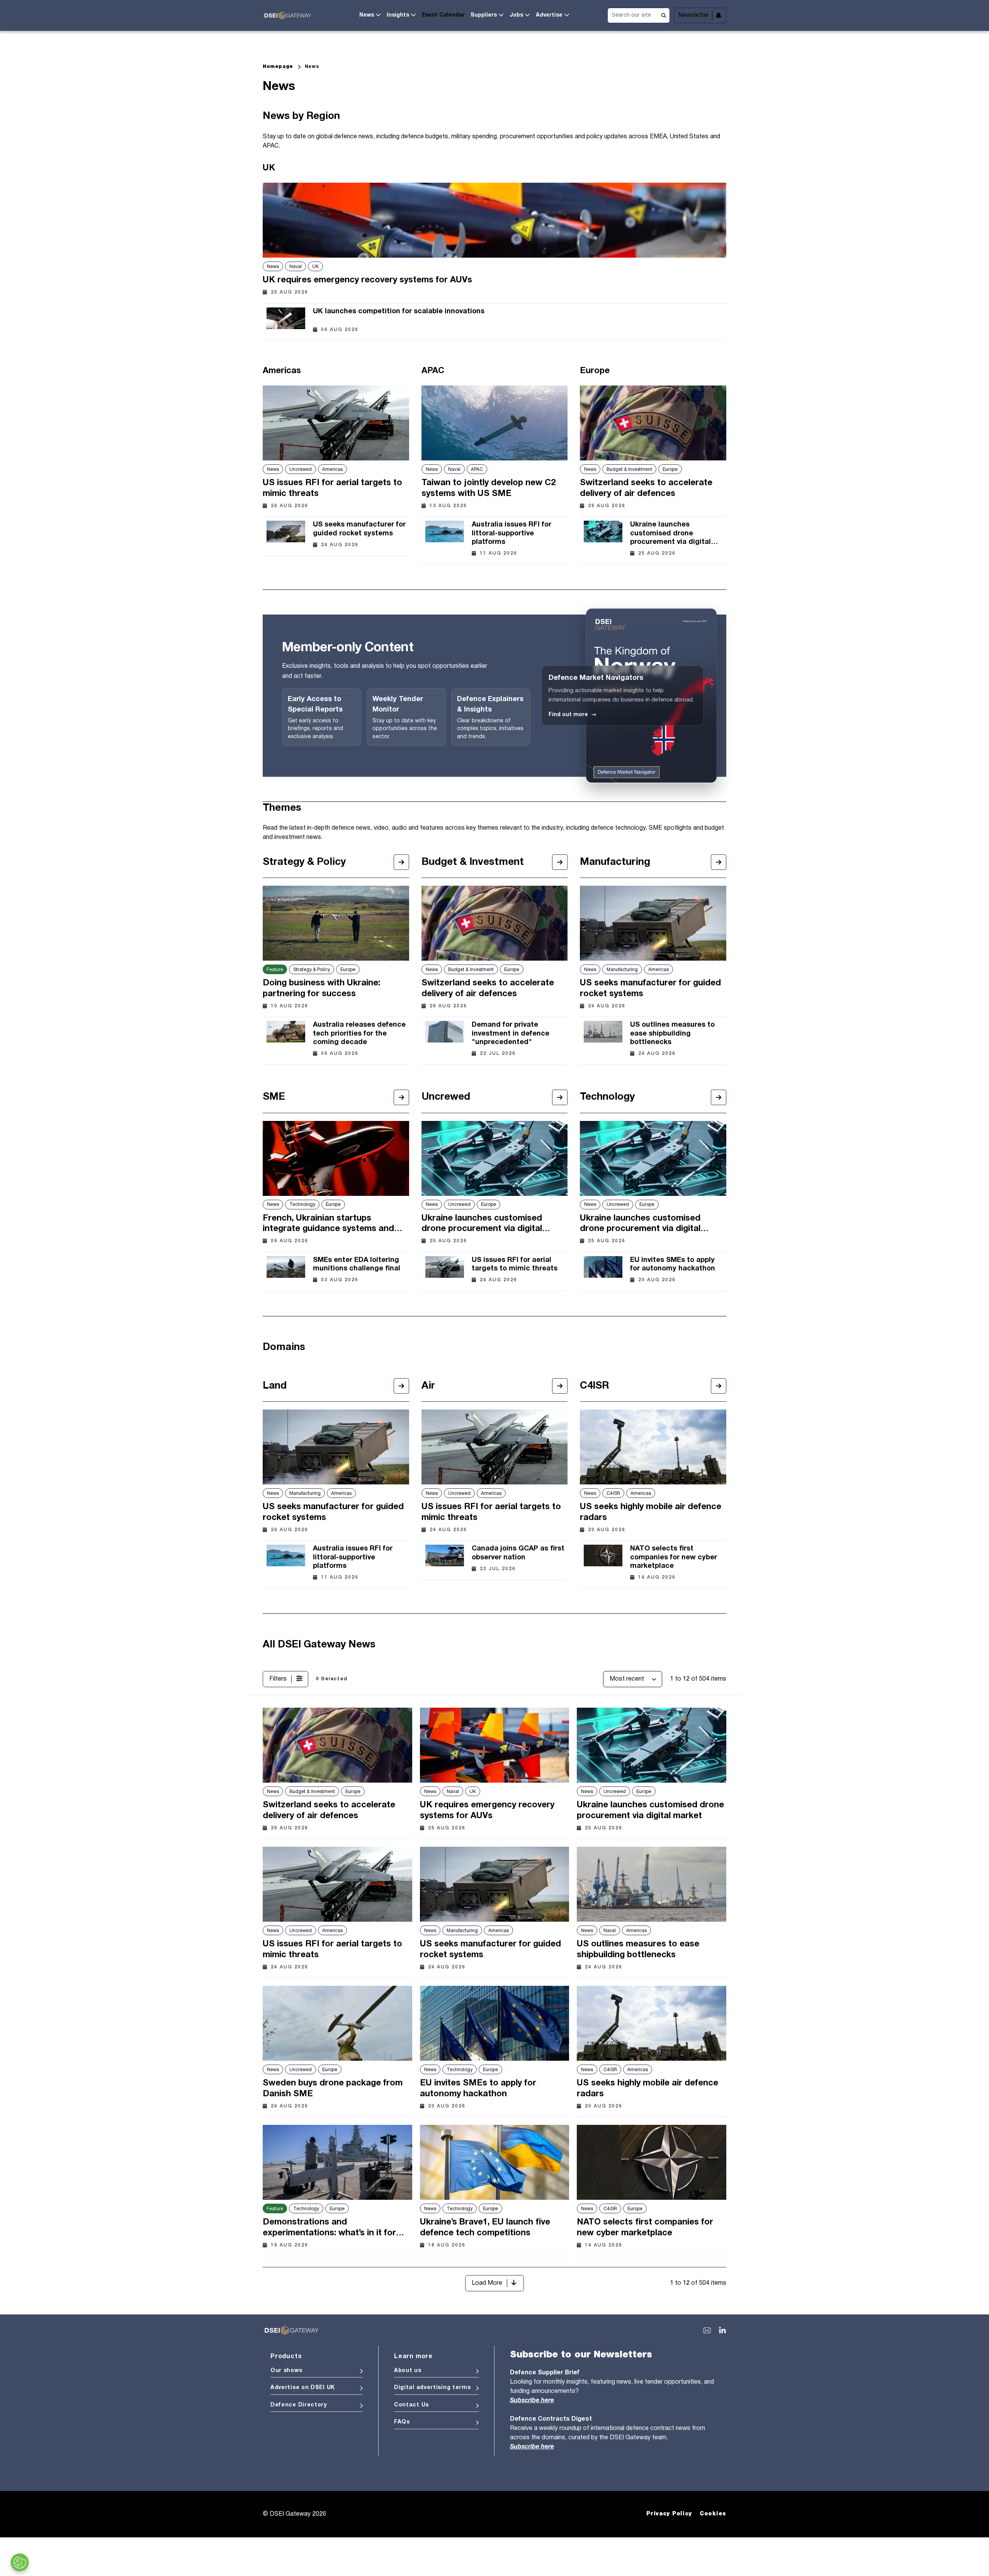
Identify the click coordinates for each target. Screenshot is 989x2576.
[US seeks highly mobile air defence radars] (653, 1447)
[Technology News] (719, 1097)
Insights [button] (398, 15)
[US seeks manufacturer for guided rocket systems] (286, 532)
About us (408, 2371)
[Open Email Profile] (707, 2330)
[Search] (664, 15)
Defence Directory (299, 2405)
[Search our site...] (639, 14)
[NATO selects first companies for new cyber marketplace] (603, 1561)
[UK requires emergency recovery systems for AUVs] (494, 220)
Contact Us (411, 2405)
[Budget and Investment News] (560, 862)
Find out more (573, 715)
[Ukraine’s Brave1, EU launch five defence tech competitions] (495, 2162)
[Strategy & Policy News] (401, 862)
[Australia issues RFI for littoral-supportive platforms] (445, 537)
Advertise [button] (549, 15)
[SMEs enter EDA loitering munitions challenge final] (286, 1268)
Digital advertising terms (432, 2388)
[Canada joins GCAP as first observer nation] (445, 1556)
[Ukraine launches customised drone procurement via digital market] (603, 537)
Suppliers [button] (484, 15)
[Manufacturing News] (719, 862)
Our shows (286, 2371)
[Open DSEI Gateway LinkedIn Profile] (722, 2330)
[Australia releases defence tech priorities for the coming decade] (286, 1037)
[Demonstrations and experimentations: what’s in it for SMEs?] (337, 2162)
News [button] (367, 15)
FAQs (402, 2422)
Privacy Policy (669, 2514)
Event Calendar (443, 15)
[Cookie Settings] (20, 2562)
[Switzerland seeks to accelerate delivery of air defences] (653, 423)
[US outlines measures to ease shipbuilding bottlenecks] (603, 1037)
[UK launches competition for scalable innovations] (286, 318)
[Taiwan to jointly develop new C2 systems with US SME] (495, 423)
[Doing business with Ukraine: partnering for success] (336, 923)
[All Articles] (401, 1386)
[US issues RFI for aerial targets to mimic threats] (336, 423)
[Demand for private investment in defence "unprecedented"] (445, 1037)
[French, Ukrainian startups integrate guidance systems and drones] (336, 1158)
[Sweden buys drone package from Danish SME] (337, 2023)
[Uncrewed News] (560, 1097)
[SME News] (401, 1097)
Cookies (713, 2514)
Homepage (278, 67)
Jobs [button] (516, 15)
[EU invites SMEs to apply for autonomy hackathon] (603, 1268)
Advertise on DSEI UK (303, 2388)
